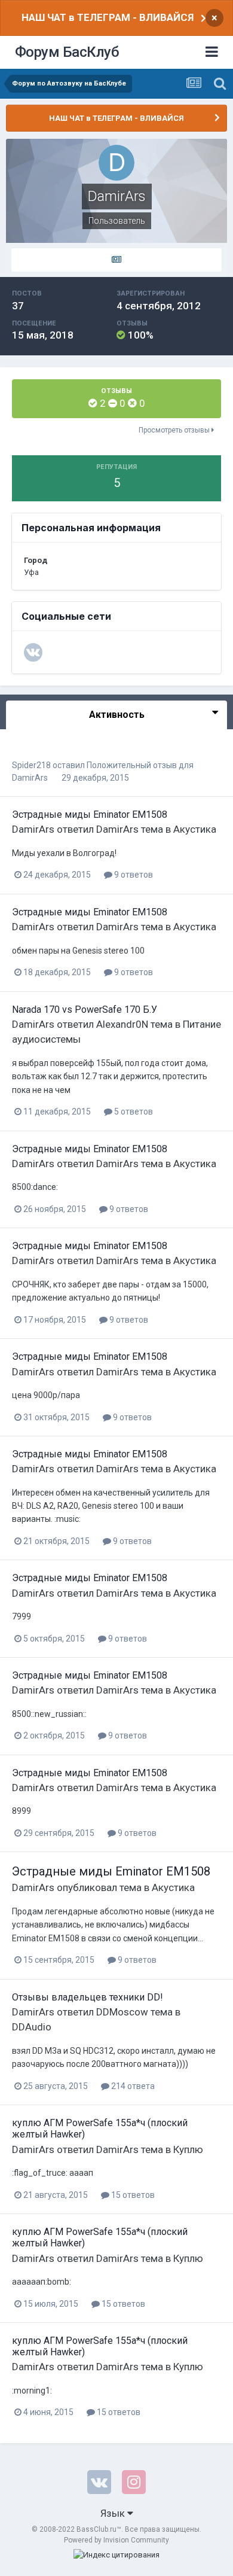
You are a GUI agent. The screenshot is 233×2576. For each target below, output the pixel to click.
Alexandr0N (122, 1024)
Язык (114, 2513)
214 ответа (132, 2086)
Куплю (188, 2149)
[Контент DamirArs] (116, 260)
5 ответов (133, 1112)
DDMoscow (122, 2012)
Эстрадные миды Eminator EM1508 (90, 814)
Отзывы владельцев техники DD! (88, 1997)
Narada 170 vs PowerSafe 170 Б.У (85, 1010)
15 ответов (132, 2195)
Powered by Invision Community (116, 2540)
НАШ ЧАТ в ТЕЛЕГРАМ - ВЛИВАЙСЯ (108, 17)
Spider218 (31, 765)
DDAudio (32, 2027)
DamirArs (30, 778)
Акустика (195, 829)
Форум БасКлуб (67, 52)
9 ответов (133, 875)
